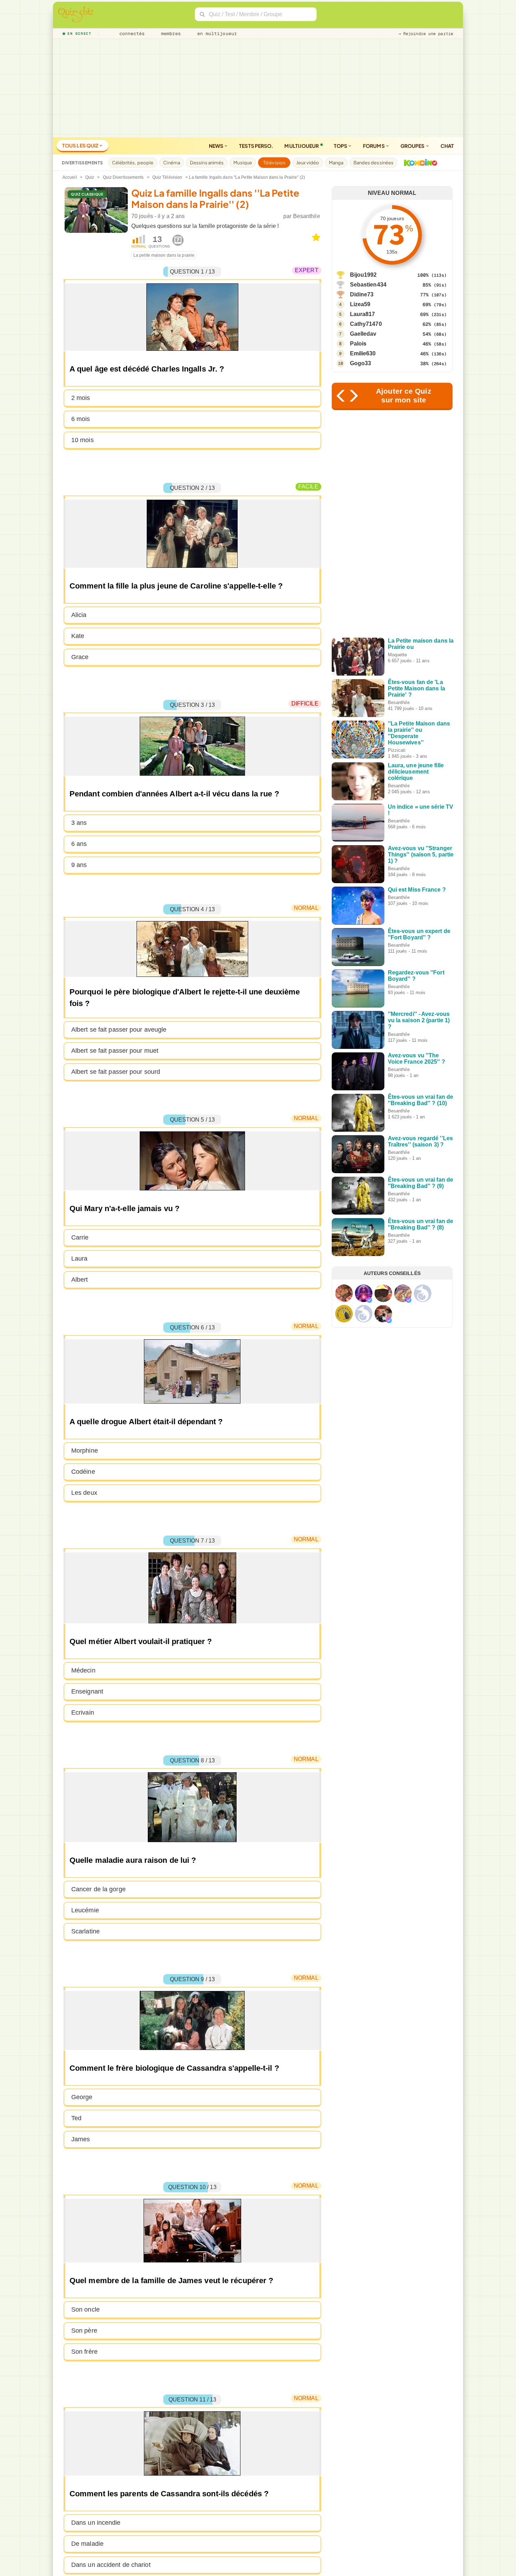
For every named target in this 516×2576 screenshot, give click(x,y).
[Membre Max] (369, 1300)
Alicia (79, 615)
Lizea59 (360, 304)
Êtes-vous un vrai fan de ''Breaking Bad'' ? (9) (421, 1183)
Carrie (80, 1237)
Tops (341, 146)
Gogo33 (361, 363)
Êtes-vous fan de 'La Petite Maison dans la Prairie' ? (416, 688)
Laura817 (363, 314)
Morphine (85, 1451)
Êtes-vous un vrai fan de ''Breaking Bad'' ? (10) (421, 1100)
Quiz (90, 177)
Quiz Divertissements (123, 177)
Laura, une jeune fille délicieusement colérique (416, 772)
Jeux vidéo (308, 163)
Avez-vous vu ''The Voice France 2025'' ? (416, 1059)
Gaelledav (363, 334)
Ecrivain (83, 1713)
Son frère (84, 2352)
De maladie (87, 2544)
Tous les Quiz (81, 145)
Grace (80, 657)
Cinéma (172, 163)
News (217, 146)
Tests (256, 146)
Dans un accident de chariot (111, 2565)
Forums (374, 146)
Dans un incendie (96, 2523)
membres (170, 34)
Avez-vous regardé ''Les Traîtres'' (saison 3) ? (420, 1141)
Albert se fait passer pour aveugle (119, 1030)
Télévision (274, 163)
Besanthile (307, 216)
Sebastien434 (368, 285)
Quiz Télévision (167, 177)
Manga (336, 163)
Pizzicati (397, 750)
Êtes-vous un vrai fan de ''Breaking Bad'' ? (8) (421, 1224)
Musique (243, 163)
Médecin (83, 1670)
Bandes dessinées (374, 163)
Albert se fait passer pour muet (115, 1051)
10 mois (82, 440)
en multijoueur (216, 34)
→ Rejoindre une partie (426, 34)
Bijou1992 (363, 275)
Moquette (398, 655)
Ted (76, 2118)
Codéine (83, 1472)
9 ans (79, 865)
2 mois (81, 398)
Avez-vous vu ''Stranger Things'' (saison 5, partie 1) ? (421, 855)
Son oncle (85, 2309)
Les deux (84, 1493)
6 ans (79, 844)
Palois (358, 344)
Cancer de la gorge (98, 1889)
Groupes (413, 146)
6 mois (81, 419)
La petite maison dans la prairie (164, 255)
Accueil (70, 177)
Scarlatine (85, 1931)
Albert (80, 1280)
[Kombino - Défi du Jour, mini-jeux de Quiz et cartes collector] (419, 163)
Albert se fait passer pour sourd (116, 1072)
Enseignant (87, 1691)
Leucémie (85, 1910)
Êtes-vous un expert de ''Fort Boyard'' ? (419, 934)
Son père (84, 2331)
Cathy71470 (366, 324)
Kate (78, 636)
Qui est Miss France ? (417, 890)
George (82, 2097)
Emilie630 (363, 353)
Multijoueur (302, 146)
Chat (447, 146)
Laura (80, 1259)
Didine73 (362, 294)
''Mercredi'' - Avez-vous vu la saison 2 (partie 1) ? (419, 1020)
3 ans (79, 823)
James (81, 2139)
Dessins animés (207, 163)
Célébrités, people (133, 163)
